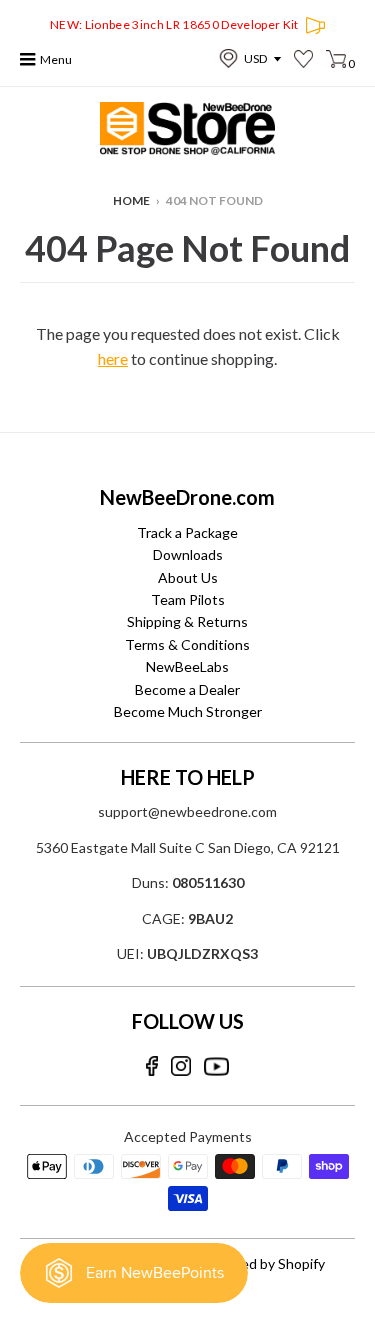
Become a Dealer (187, 689)
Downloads (188, 554)
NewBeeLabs (187, 666)
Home (131, 200)
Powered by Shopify (262, 1263)
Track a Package (187, 532)
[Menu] (28, 59)
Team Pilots (188, 599)
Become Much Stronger (188, 711)
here (113, 358)
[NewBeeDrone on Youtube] (216, 1066)
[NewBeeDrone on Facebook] (151, 1066)
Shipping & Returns (187, 621)
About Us (188, 577)
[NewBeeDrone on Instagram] (181, 1066)
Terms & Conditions (187, 644)
